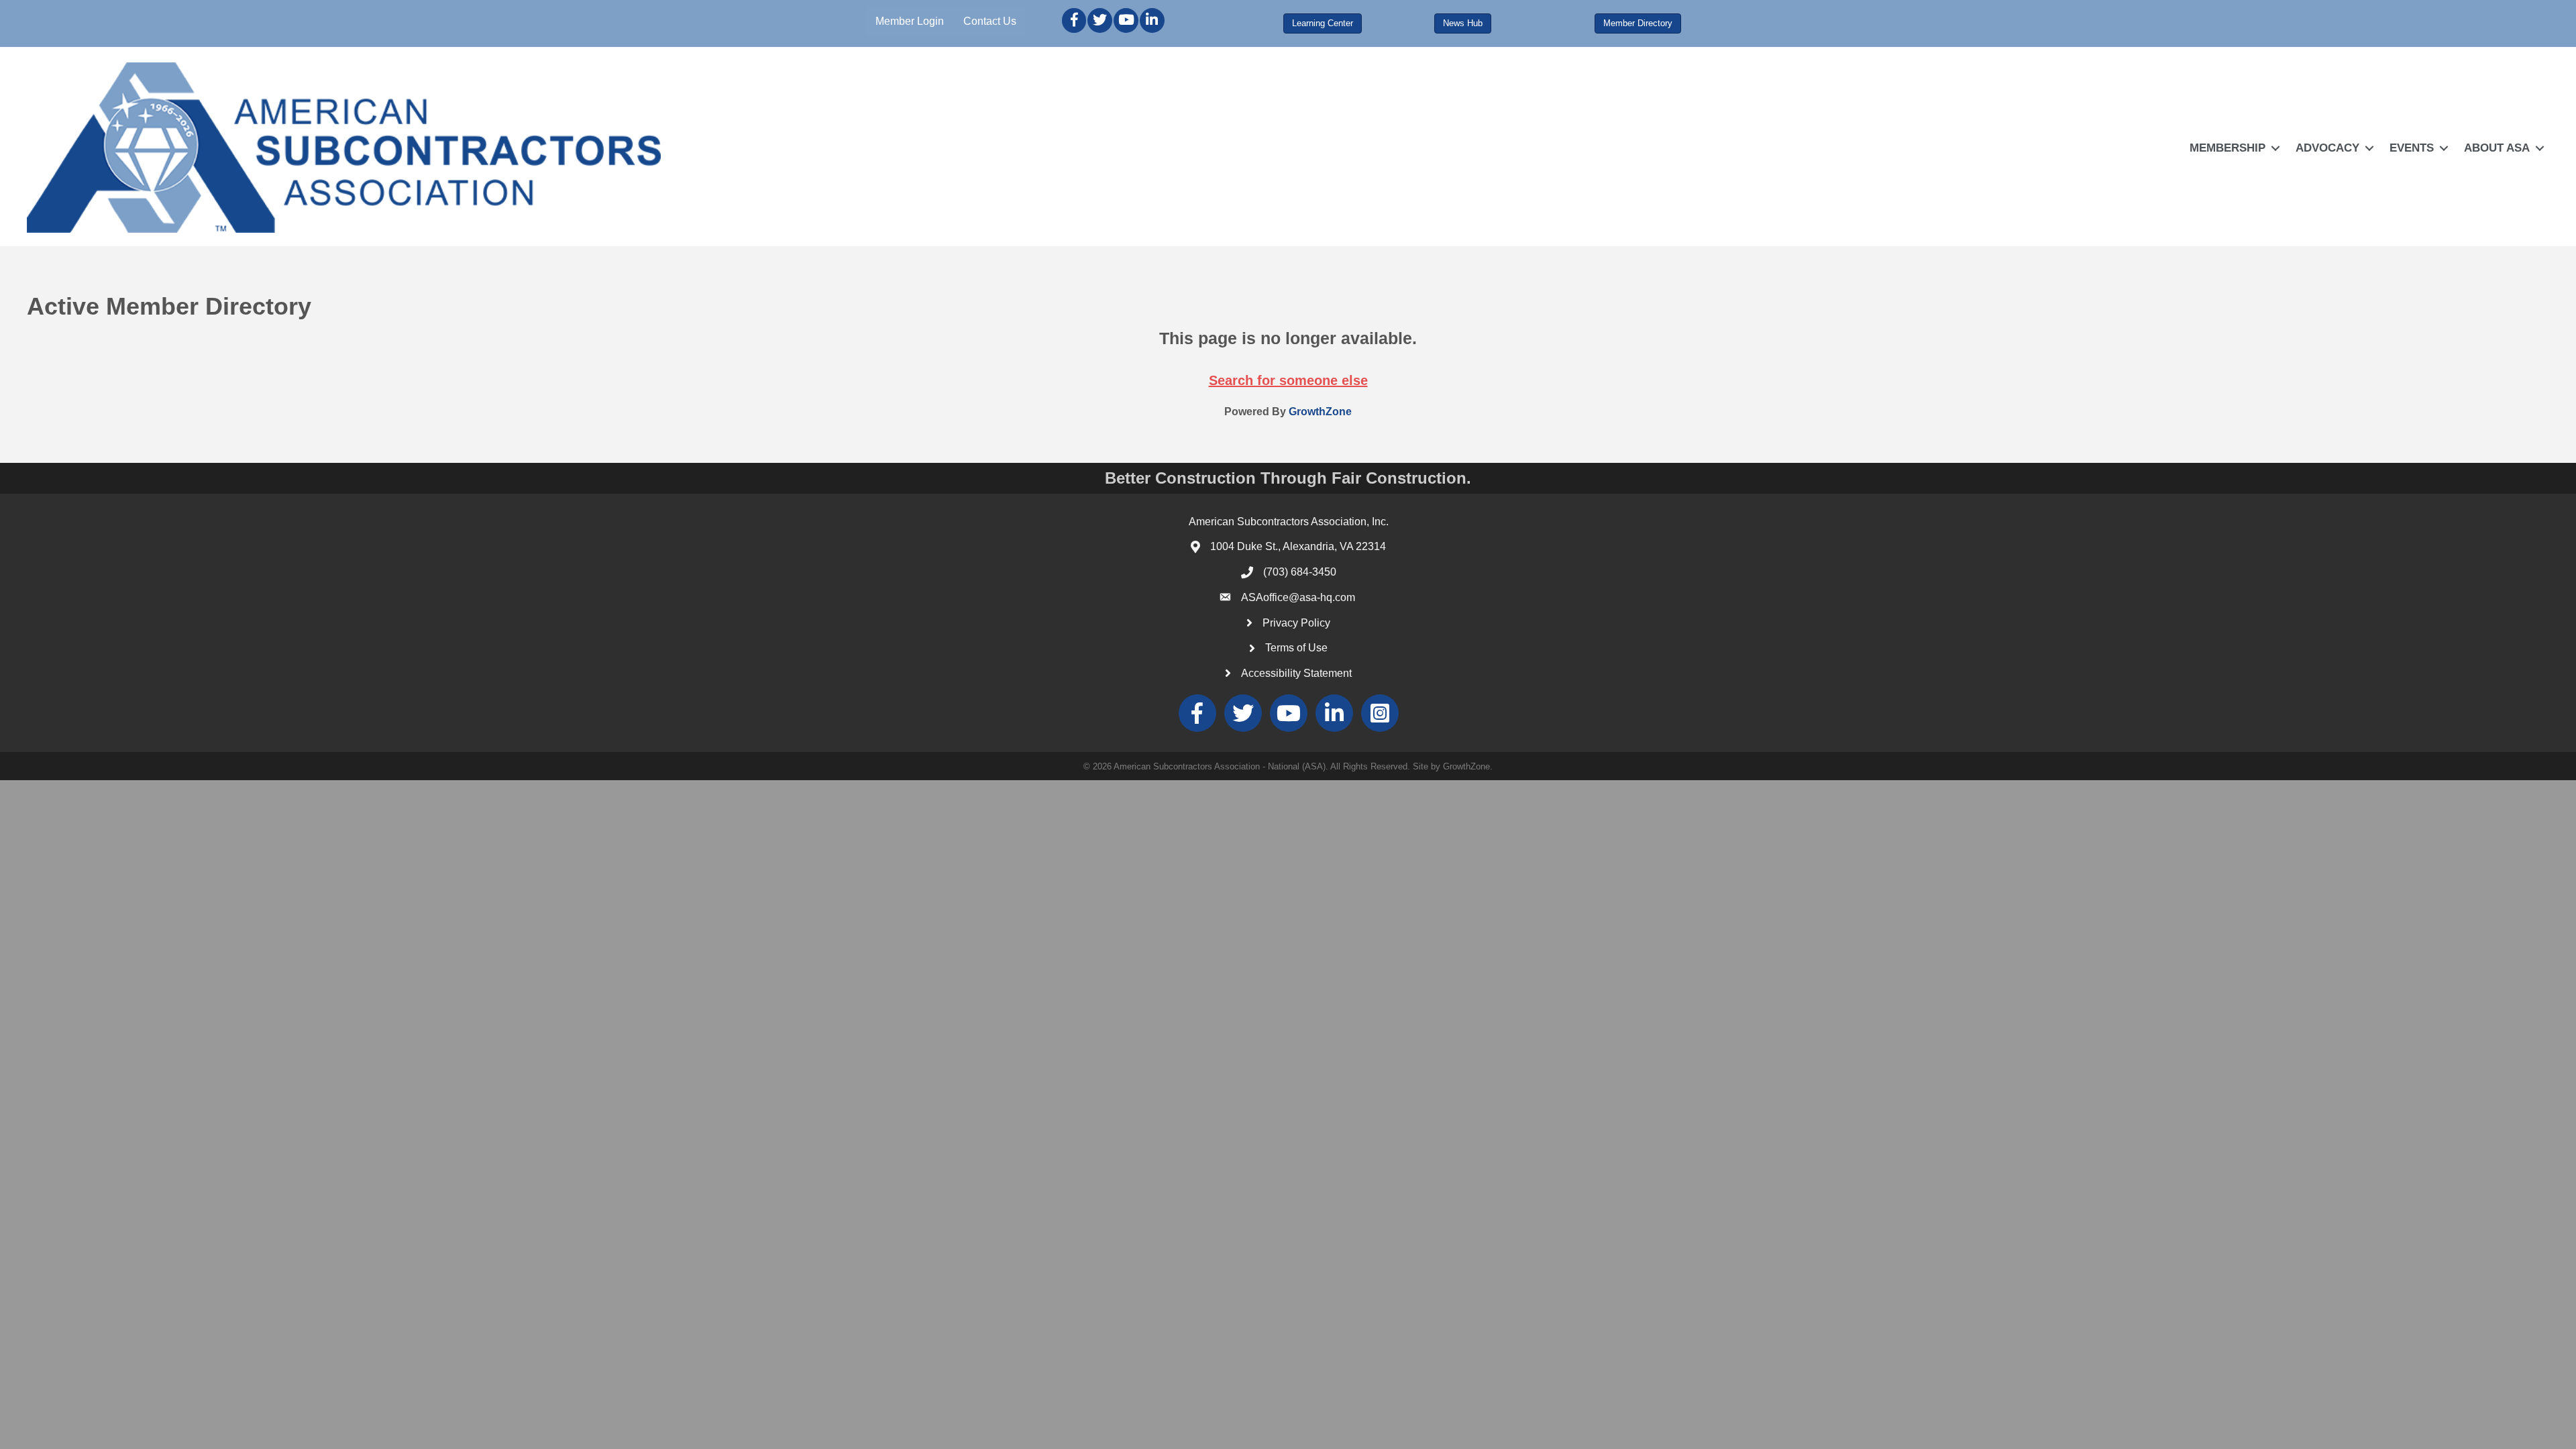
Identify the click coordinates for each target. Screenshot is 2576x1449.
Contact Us (990, 21)
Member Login (910, 21)
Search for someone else (1288, 380)
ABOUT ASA (2497, 148)
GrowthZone (1320, 412)
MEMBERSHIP (2228, 148)
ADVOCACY (2327, 148)
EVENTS (2412, 148)
